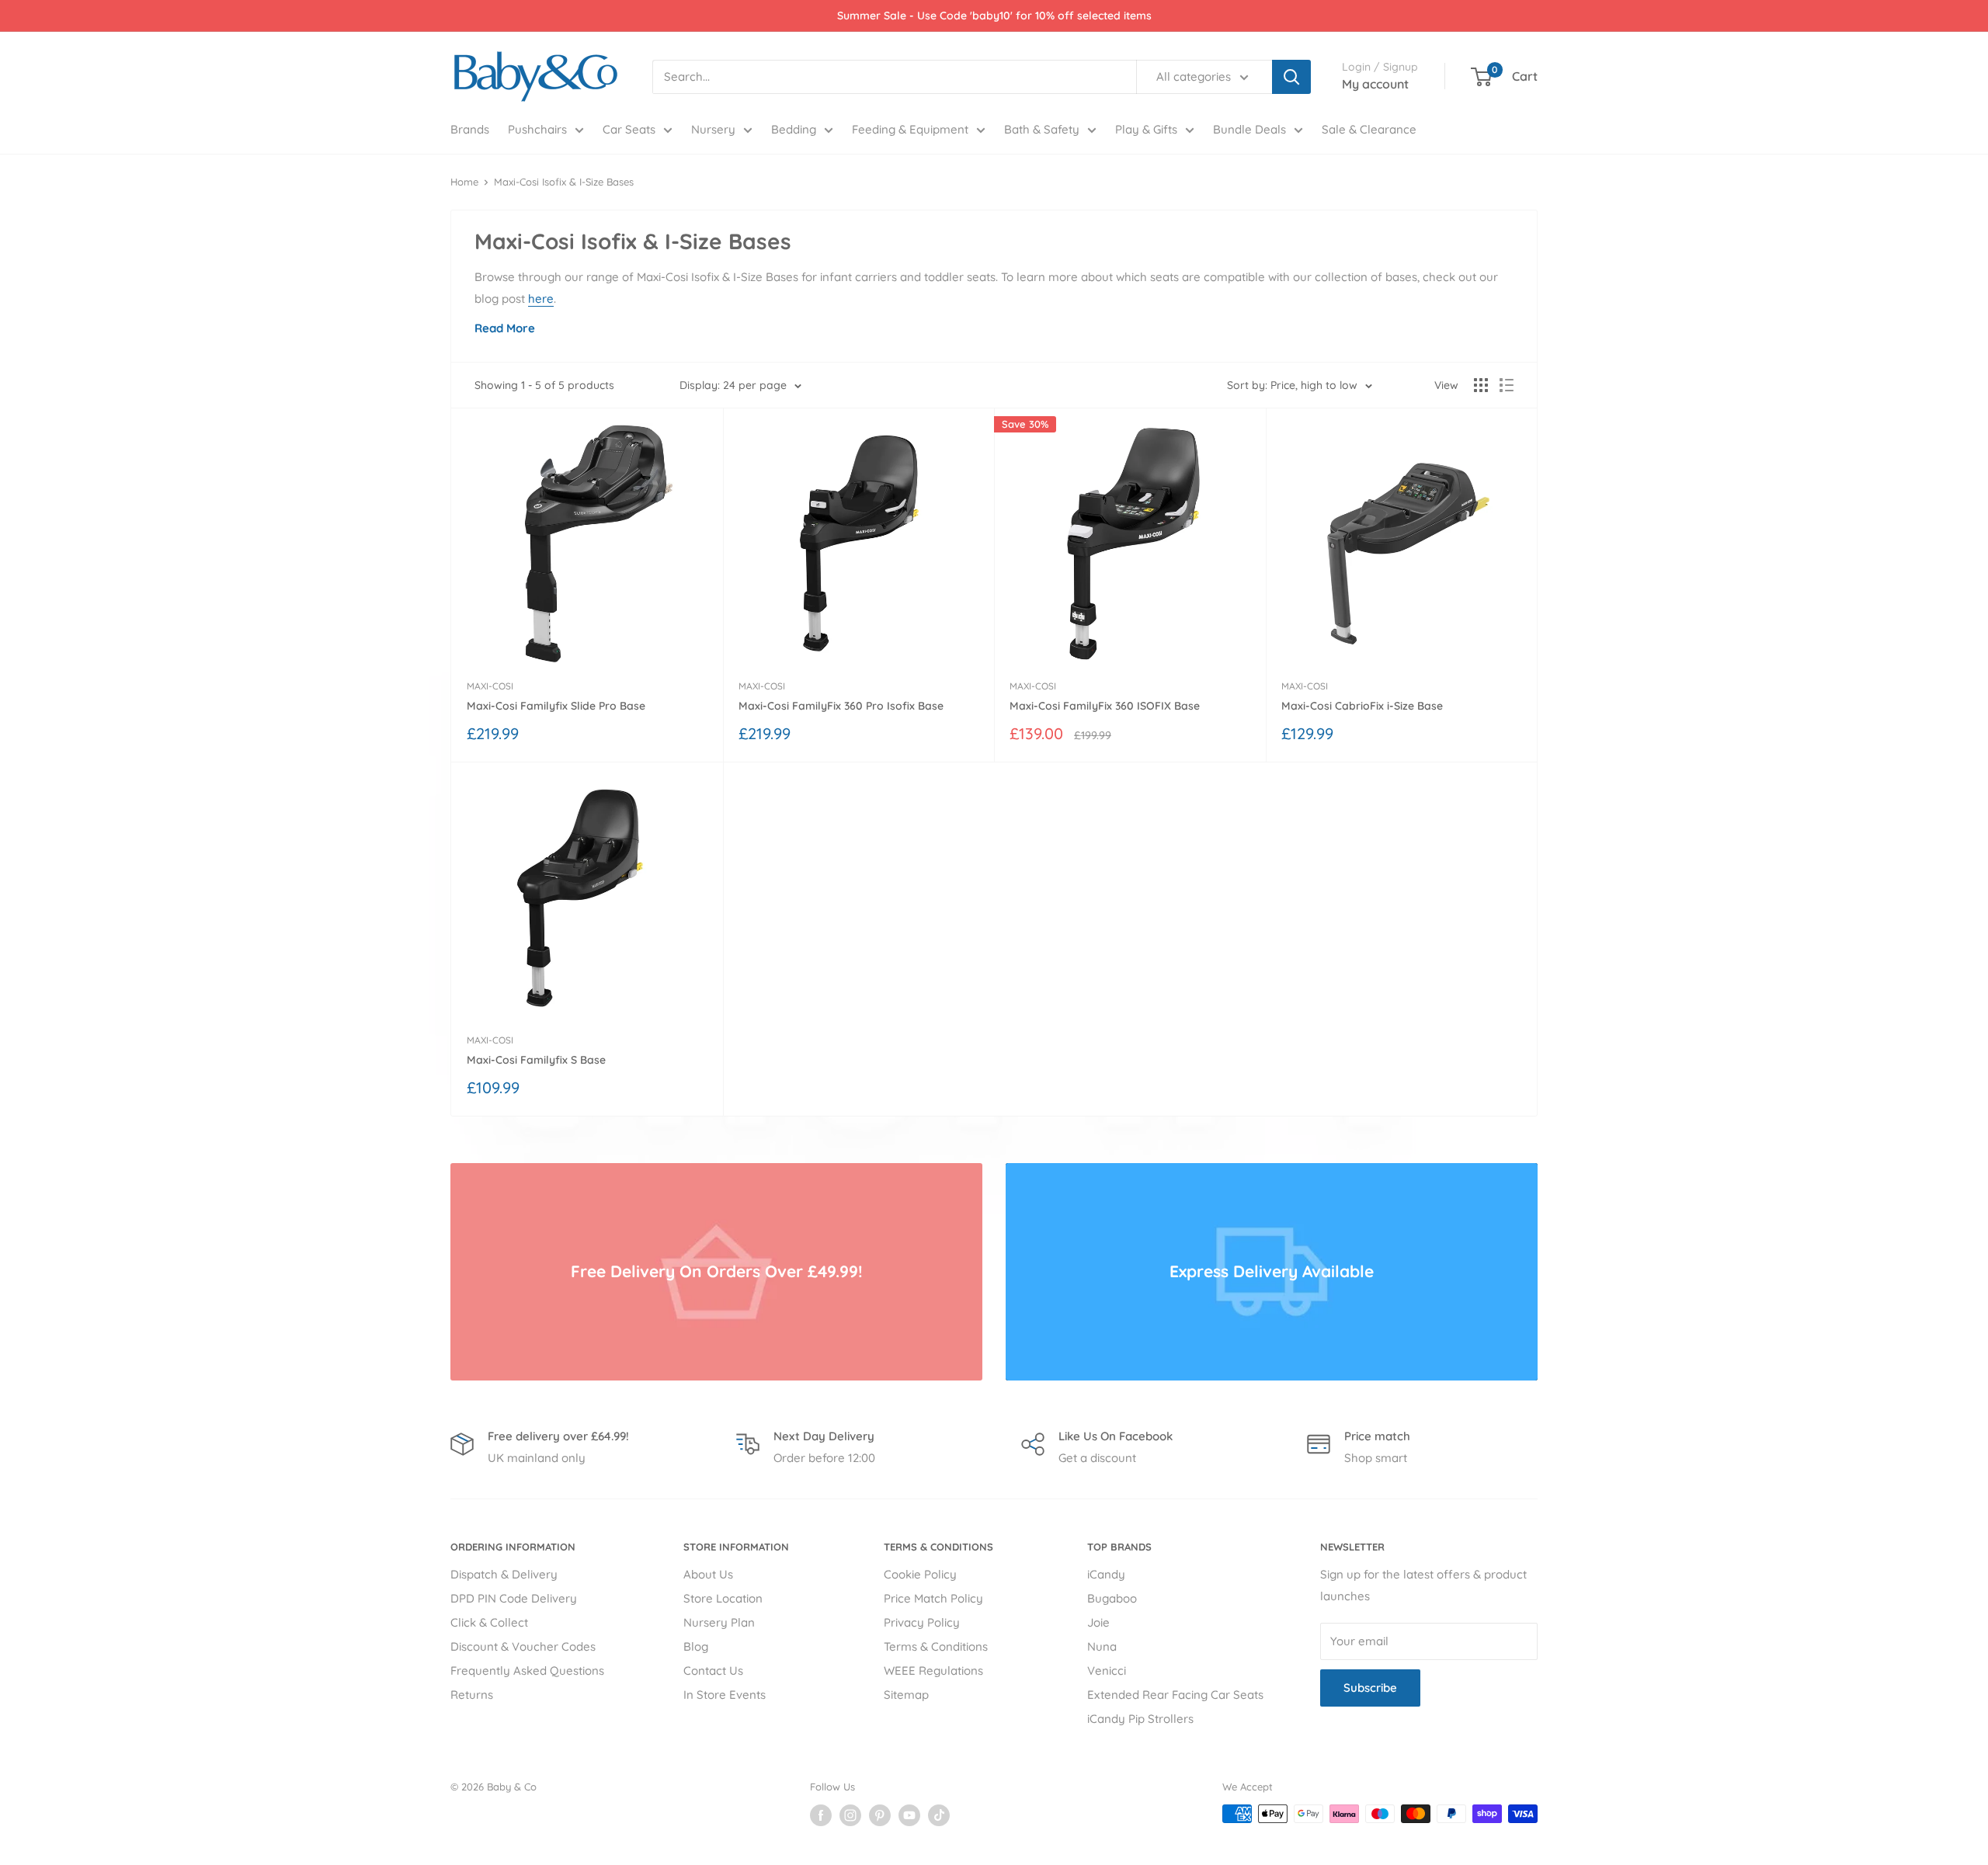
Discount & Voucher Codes (523, 1646)
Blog (696, 1646)
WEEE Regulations (933, 1671)
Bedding (794, 129)
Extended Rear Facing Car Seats (1175, 1695)
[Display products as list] (1507, 385)
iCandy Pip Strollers (1140, 1719)
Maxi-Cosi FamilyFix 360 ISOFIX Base (1105, 706)
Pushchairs (537, 129)
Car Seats (629, 129)
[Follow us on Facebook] (821, 1815)
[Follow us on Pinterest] (880, 1815)
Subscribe (1370, 1688)
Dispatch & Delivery (504, 1574)
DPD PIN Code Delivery (514, 1598)
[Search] (1291, 77)
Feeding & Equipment (910, 129)
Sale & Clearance (1369, 129)
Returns (472, 1695)
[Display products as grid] (1481, 385)
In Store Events (725, 1695)
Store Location (723, 1598)
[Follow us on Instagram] (850, 1815)
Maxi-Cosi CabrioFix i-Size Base (1362, 706)
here (541, 299)
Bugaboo (1112, 1598)
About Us (708, 1574)
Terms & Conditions (936, 1646)
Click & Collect (489, 1622)
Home (464, 182)
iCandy (1106, 1574)
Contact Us (713, 1671)
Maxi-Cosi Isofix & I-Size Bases (564, 182)
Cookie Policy (920, 1574)
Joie (1098, 1622)
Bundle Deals (1249, 129)
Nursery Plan (719, 1622)
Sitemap (906, 1695)
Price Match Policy (933, 1598)
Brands (470, 129)
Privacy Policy (922, 1622)
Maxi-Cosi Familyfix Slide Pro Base (556, 706)
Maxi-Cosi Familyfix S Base (536, 1060)
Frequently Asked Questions (527, 1671)
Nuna (1102, 1646)
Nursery (713, 129)
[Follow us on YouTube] (909, 1815)
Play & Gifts (1146, 129)
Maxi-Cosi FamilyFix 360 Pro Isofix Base (841, 706)
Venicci (1107, 1671)
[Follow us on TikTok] (939, 1815)
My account (1375, 84)
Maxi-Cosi (490, 686)
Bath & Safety (1042, 129)
